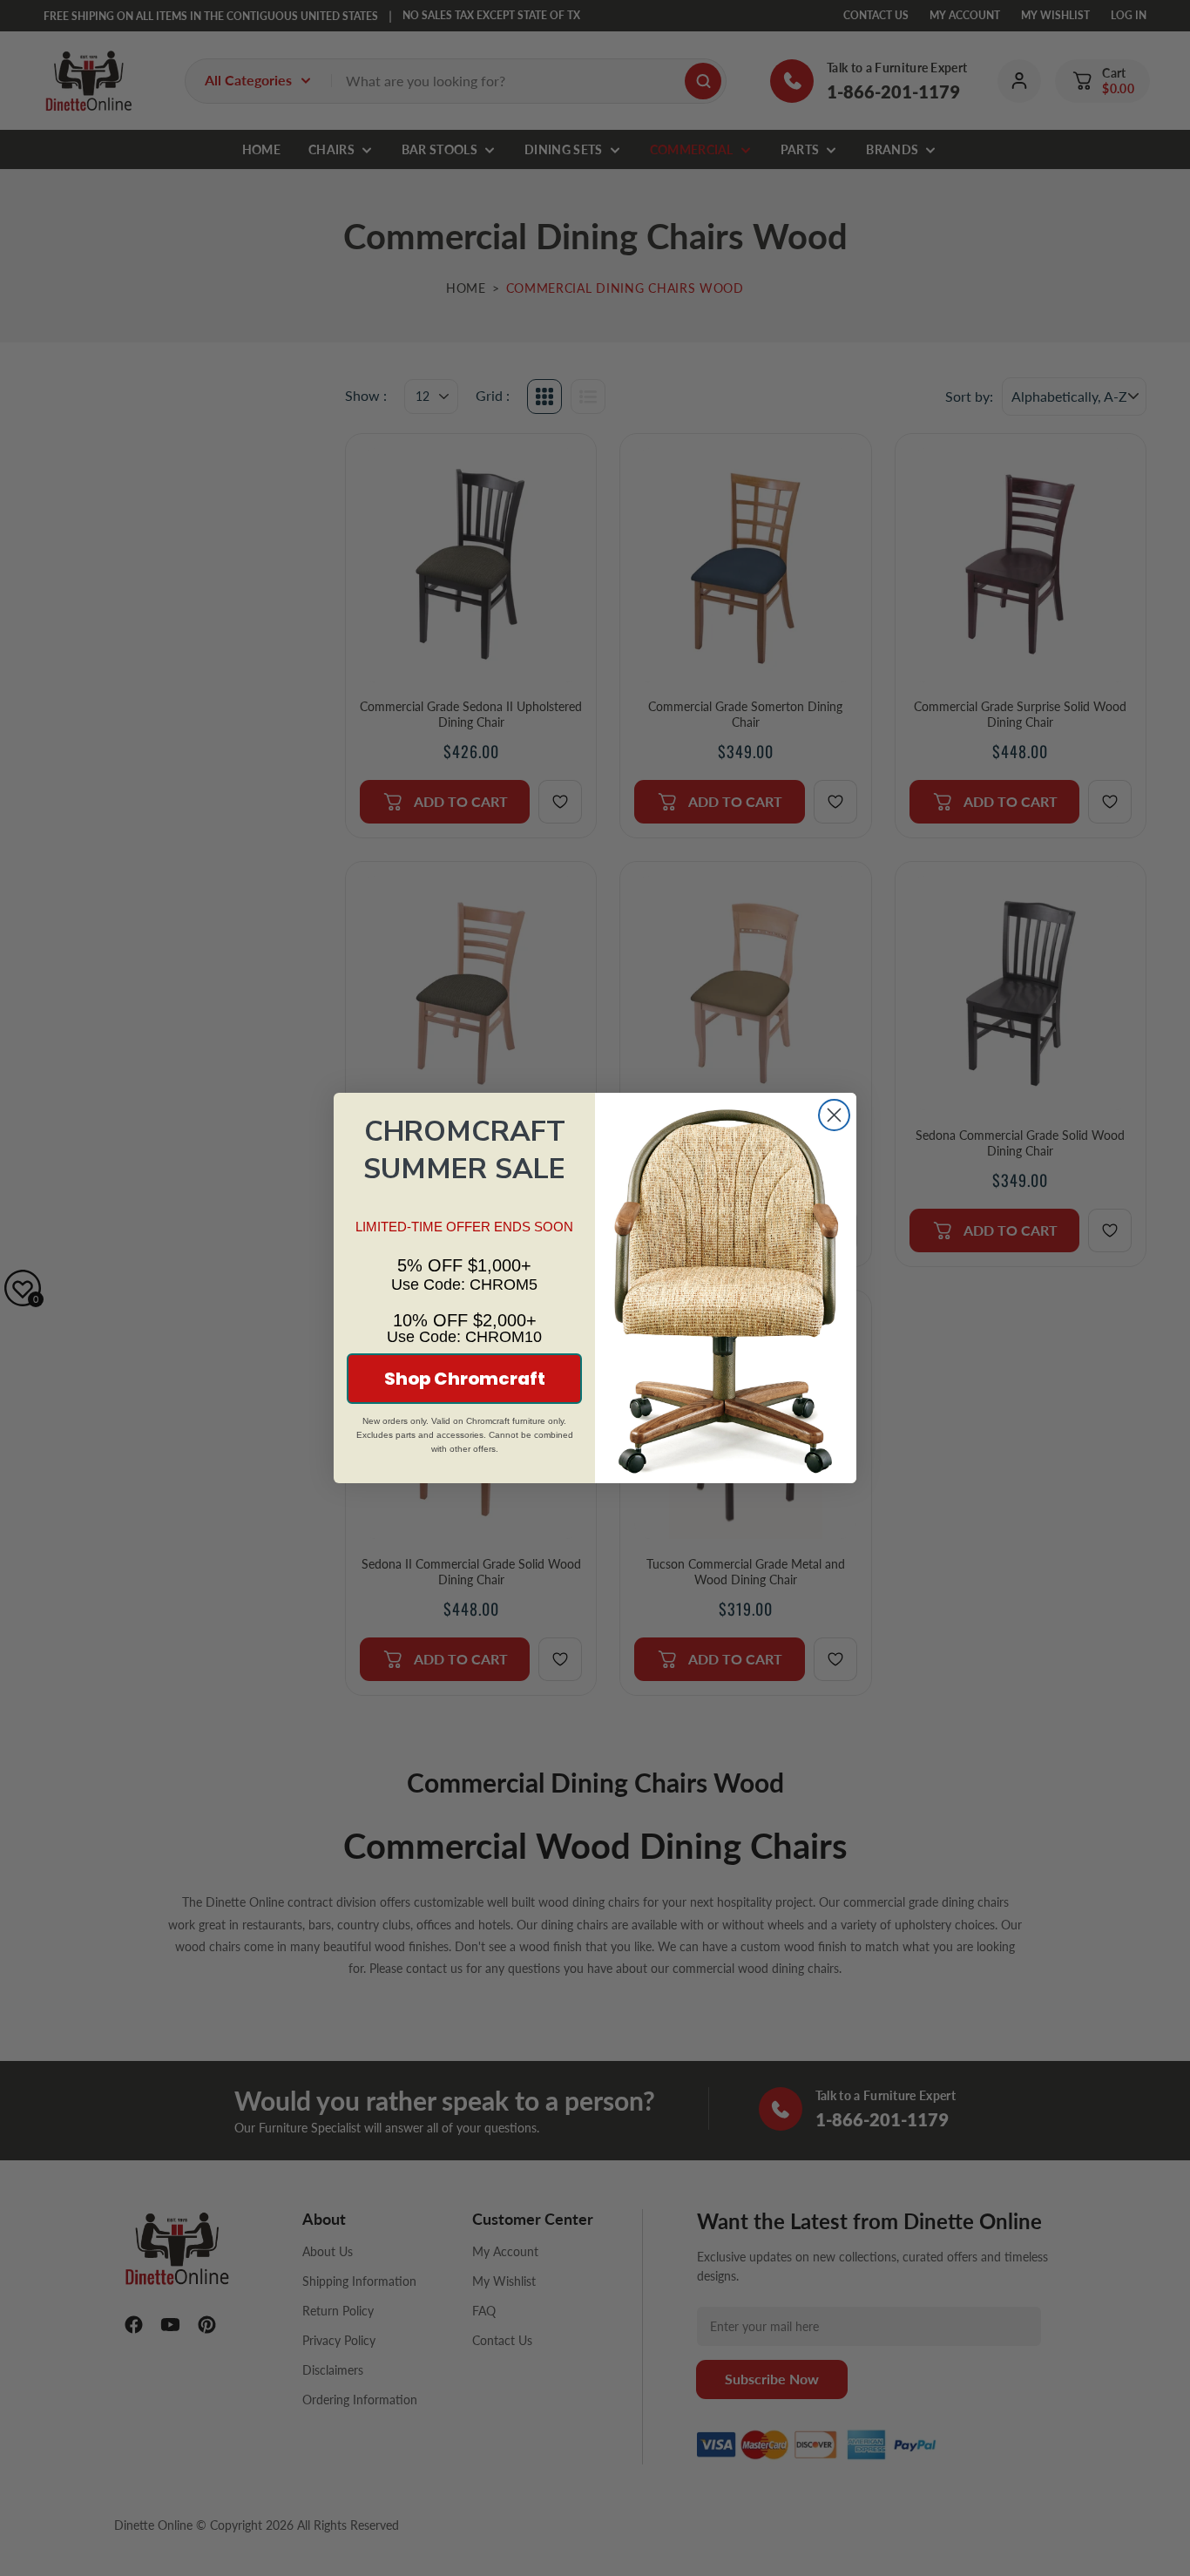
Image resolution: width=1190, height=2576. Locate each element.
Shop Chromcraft (465, 1379)
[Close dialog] (834, 1115)
